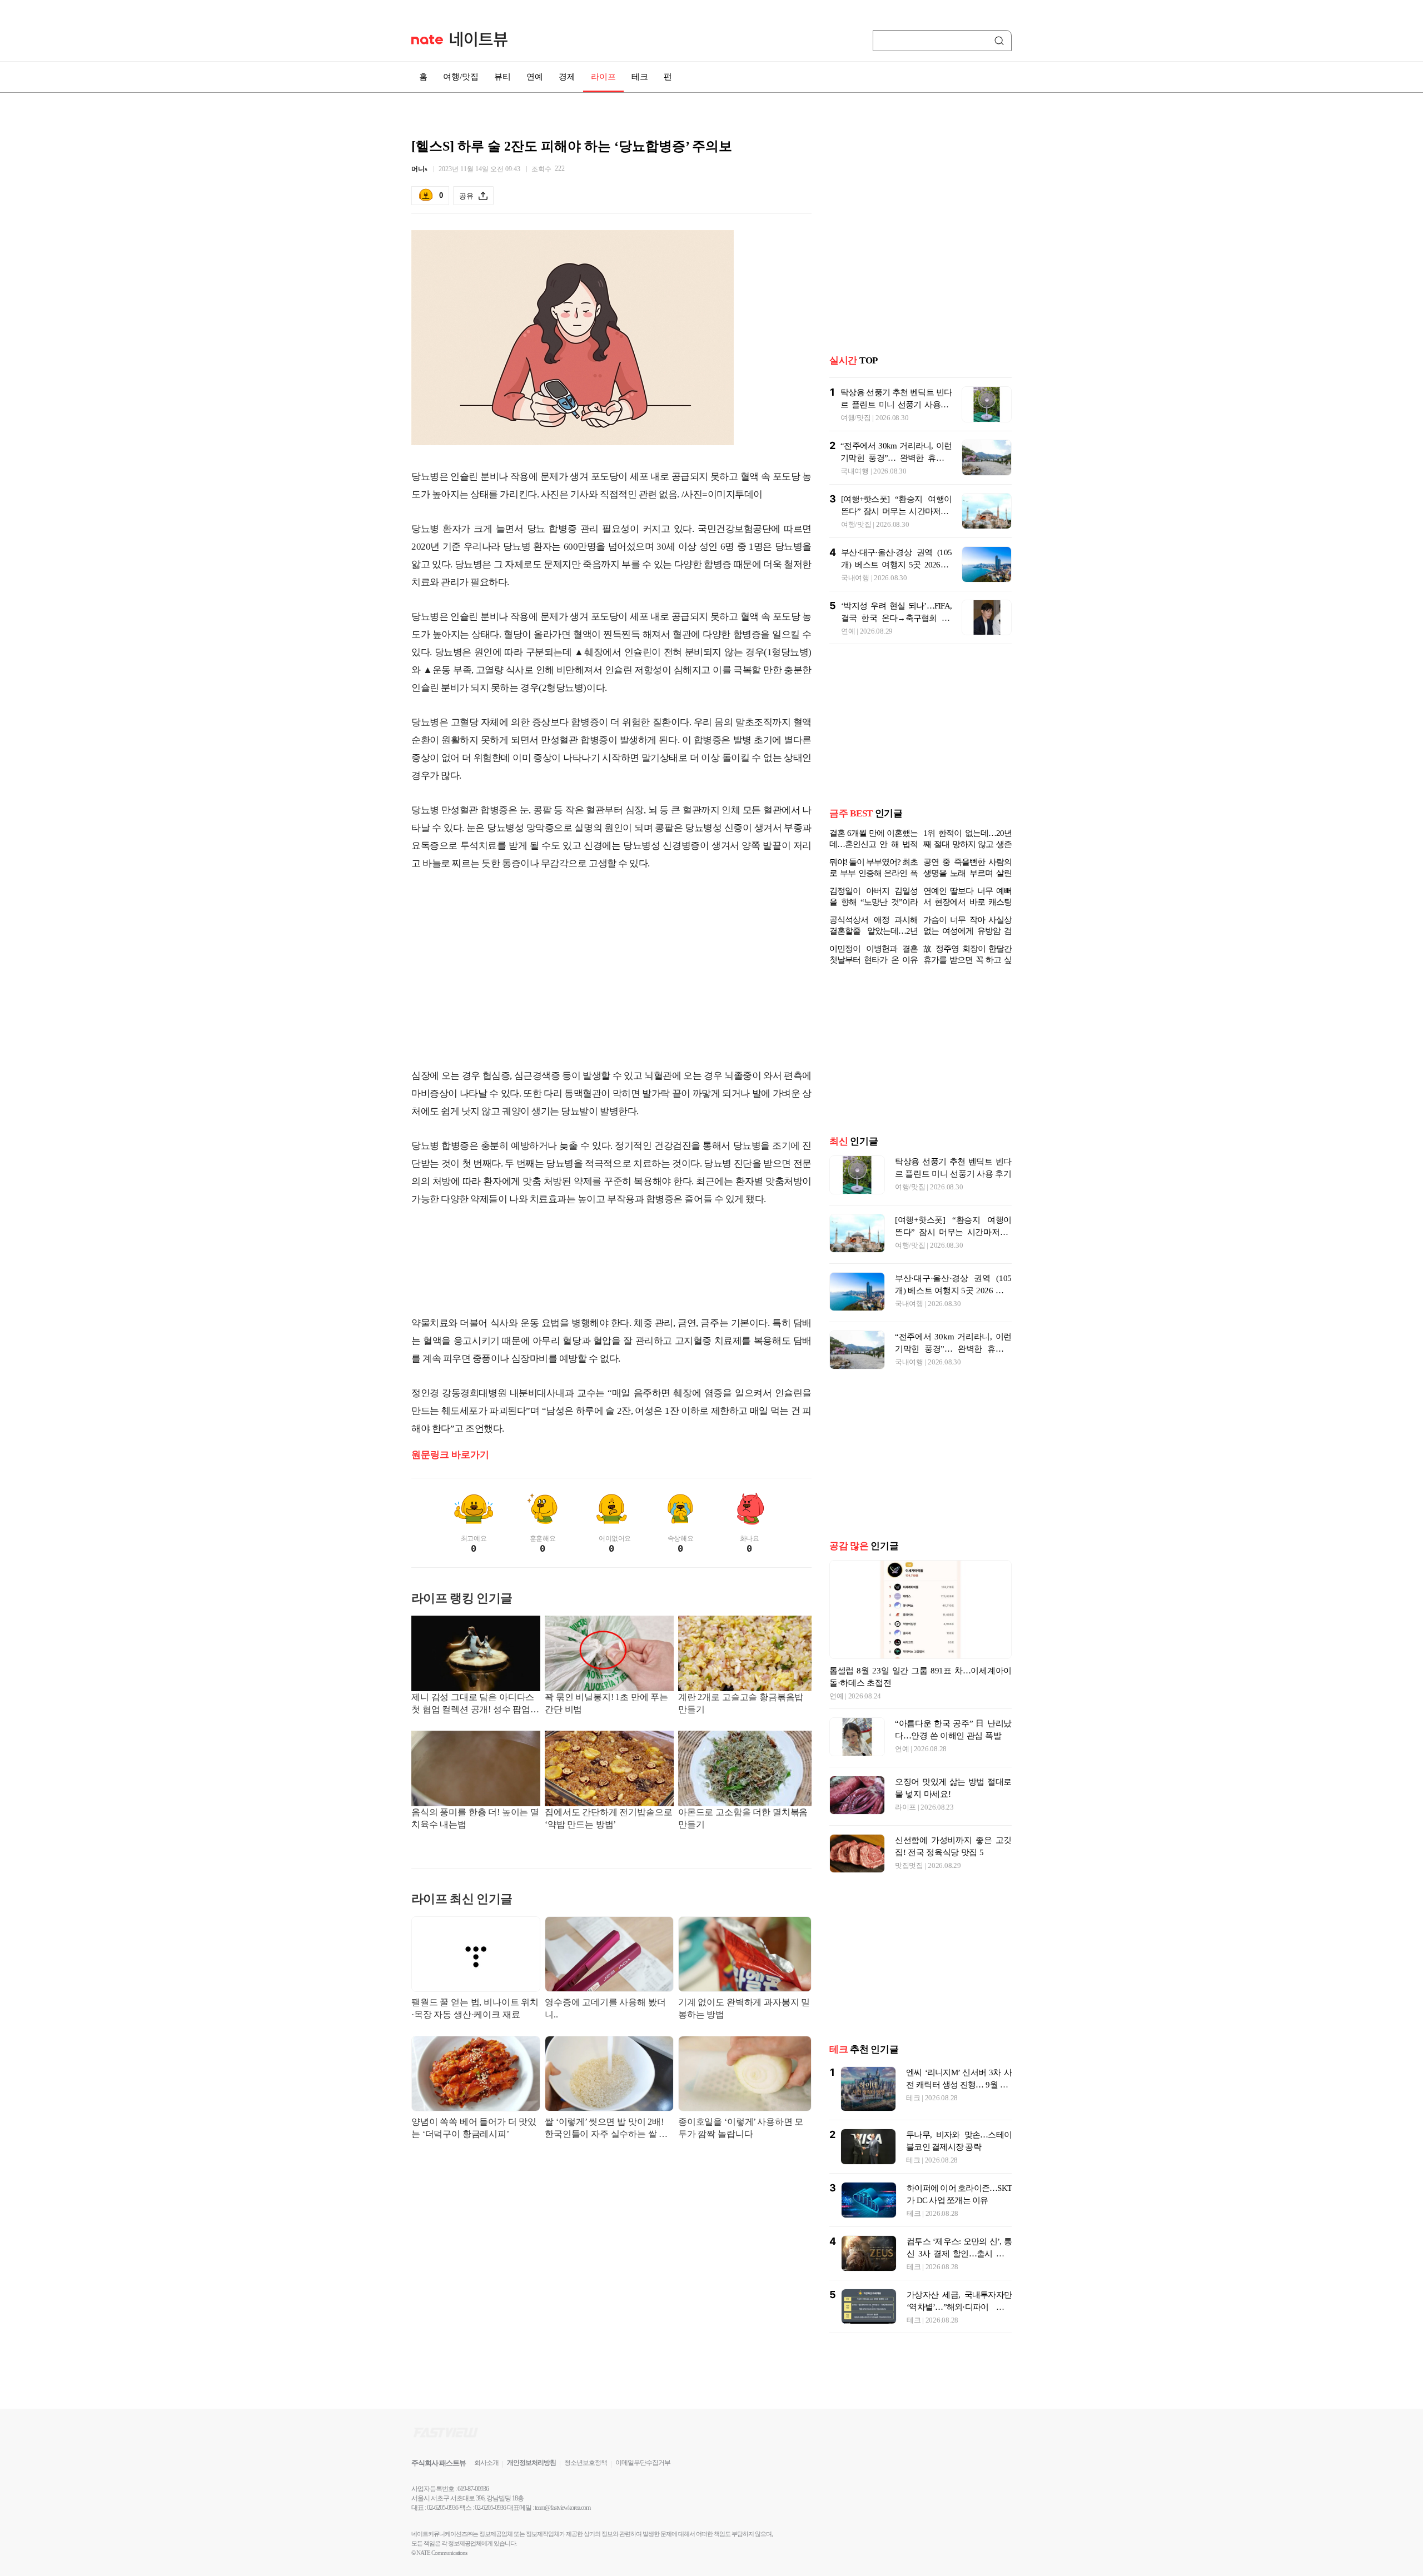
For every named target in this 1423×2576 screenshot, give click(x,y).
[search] (1001, 41)
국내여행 (855, 471)
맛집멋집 (909, 1865)
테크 (640, 77)
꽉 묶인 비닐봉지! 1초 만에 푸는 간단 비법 (606, 1703)
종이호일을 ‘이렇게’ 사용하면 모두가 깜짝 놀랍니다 (741, 2128)
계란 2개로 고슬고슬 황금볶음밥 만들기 (741, 1703)
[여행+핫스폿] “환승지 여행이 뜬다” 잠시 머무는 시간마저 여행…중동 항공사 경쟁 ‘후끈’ (896, 511)
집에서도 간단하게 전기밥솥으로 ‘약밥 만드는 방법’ (608, 1818)
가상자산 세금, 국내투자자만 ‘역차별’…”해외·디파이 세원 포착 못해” (959, 2307)
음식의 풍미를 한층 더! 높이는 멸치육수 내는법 (475, 1818)
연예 (535, 77)
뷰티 (502, 77)
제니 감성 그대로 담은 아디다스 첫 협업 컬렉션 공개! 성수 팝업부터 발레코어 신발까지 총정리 (475, 1704)
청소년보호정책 (586, 2463)
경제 (567, 77)
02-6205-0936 (442, 2508)
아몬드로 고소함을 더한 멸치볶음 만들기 (743, 1818)
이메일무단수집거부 (643, 2463)
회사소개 (486, 2463)
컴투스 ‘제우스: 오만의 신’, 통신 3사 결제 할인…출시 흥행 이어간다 (959, 2254)
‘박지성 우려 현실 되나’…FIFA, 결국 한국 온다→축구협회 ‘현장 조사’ (896, 618)
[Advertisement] (611, 970)
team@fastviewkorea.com (563, 2508)
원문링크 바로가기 (450, 1455)
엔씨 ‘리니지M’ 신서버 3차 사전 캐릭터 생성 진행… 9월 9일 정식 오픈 (959, 2085)
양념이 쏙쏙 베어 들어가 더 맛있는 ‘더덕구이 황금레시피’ (474, 2128)
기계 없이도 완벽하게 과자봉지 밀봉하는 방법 (744, 2008)
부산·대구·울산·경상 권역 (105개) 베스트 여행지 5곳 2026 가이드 (896, 565)
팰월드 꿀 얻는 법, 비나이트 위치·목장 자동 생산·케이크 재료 (475, 2008)
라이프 (603, 77)
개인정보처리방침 (531, 2463)
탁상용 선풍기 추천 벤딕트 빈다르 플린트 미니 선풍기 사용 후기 (896, 405)
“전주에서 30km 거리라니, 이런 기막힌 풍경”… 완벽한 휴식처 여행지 (896, 458)
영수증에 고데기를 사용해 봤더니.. (605, 2008)
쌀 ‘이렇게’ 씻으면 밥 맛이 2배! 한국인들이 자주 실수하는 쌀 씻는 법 (606, 2129)
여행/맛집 (461, 77)
